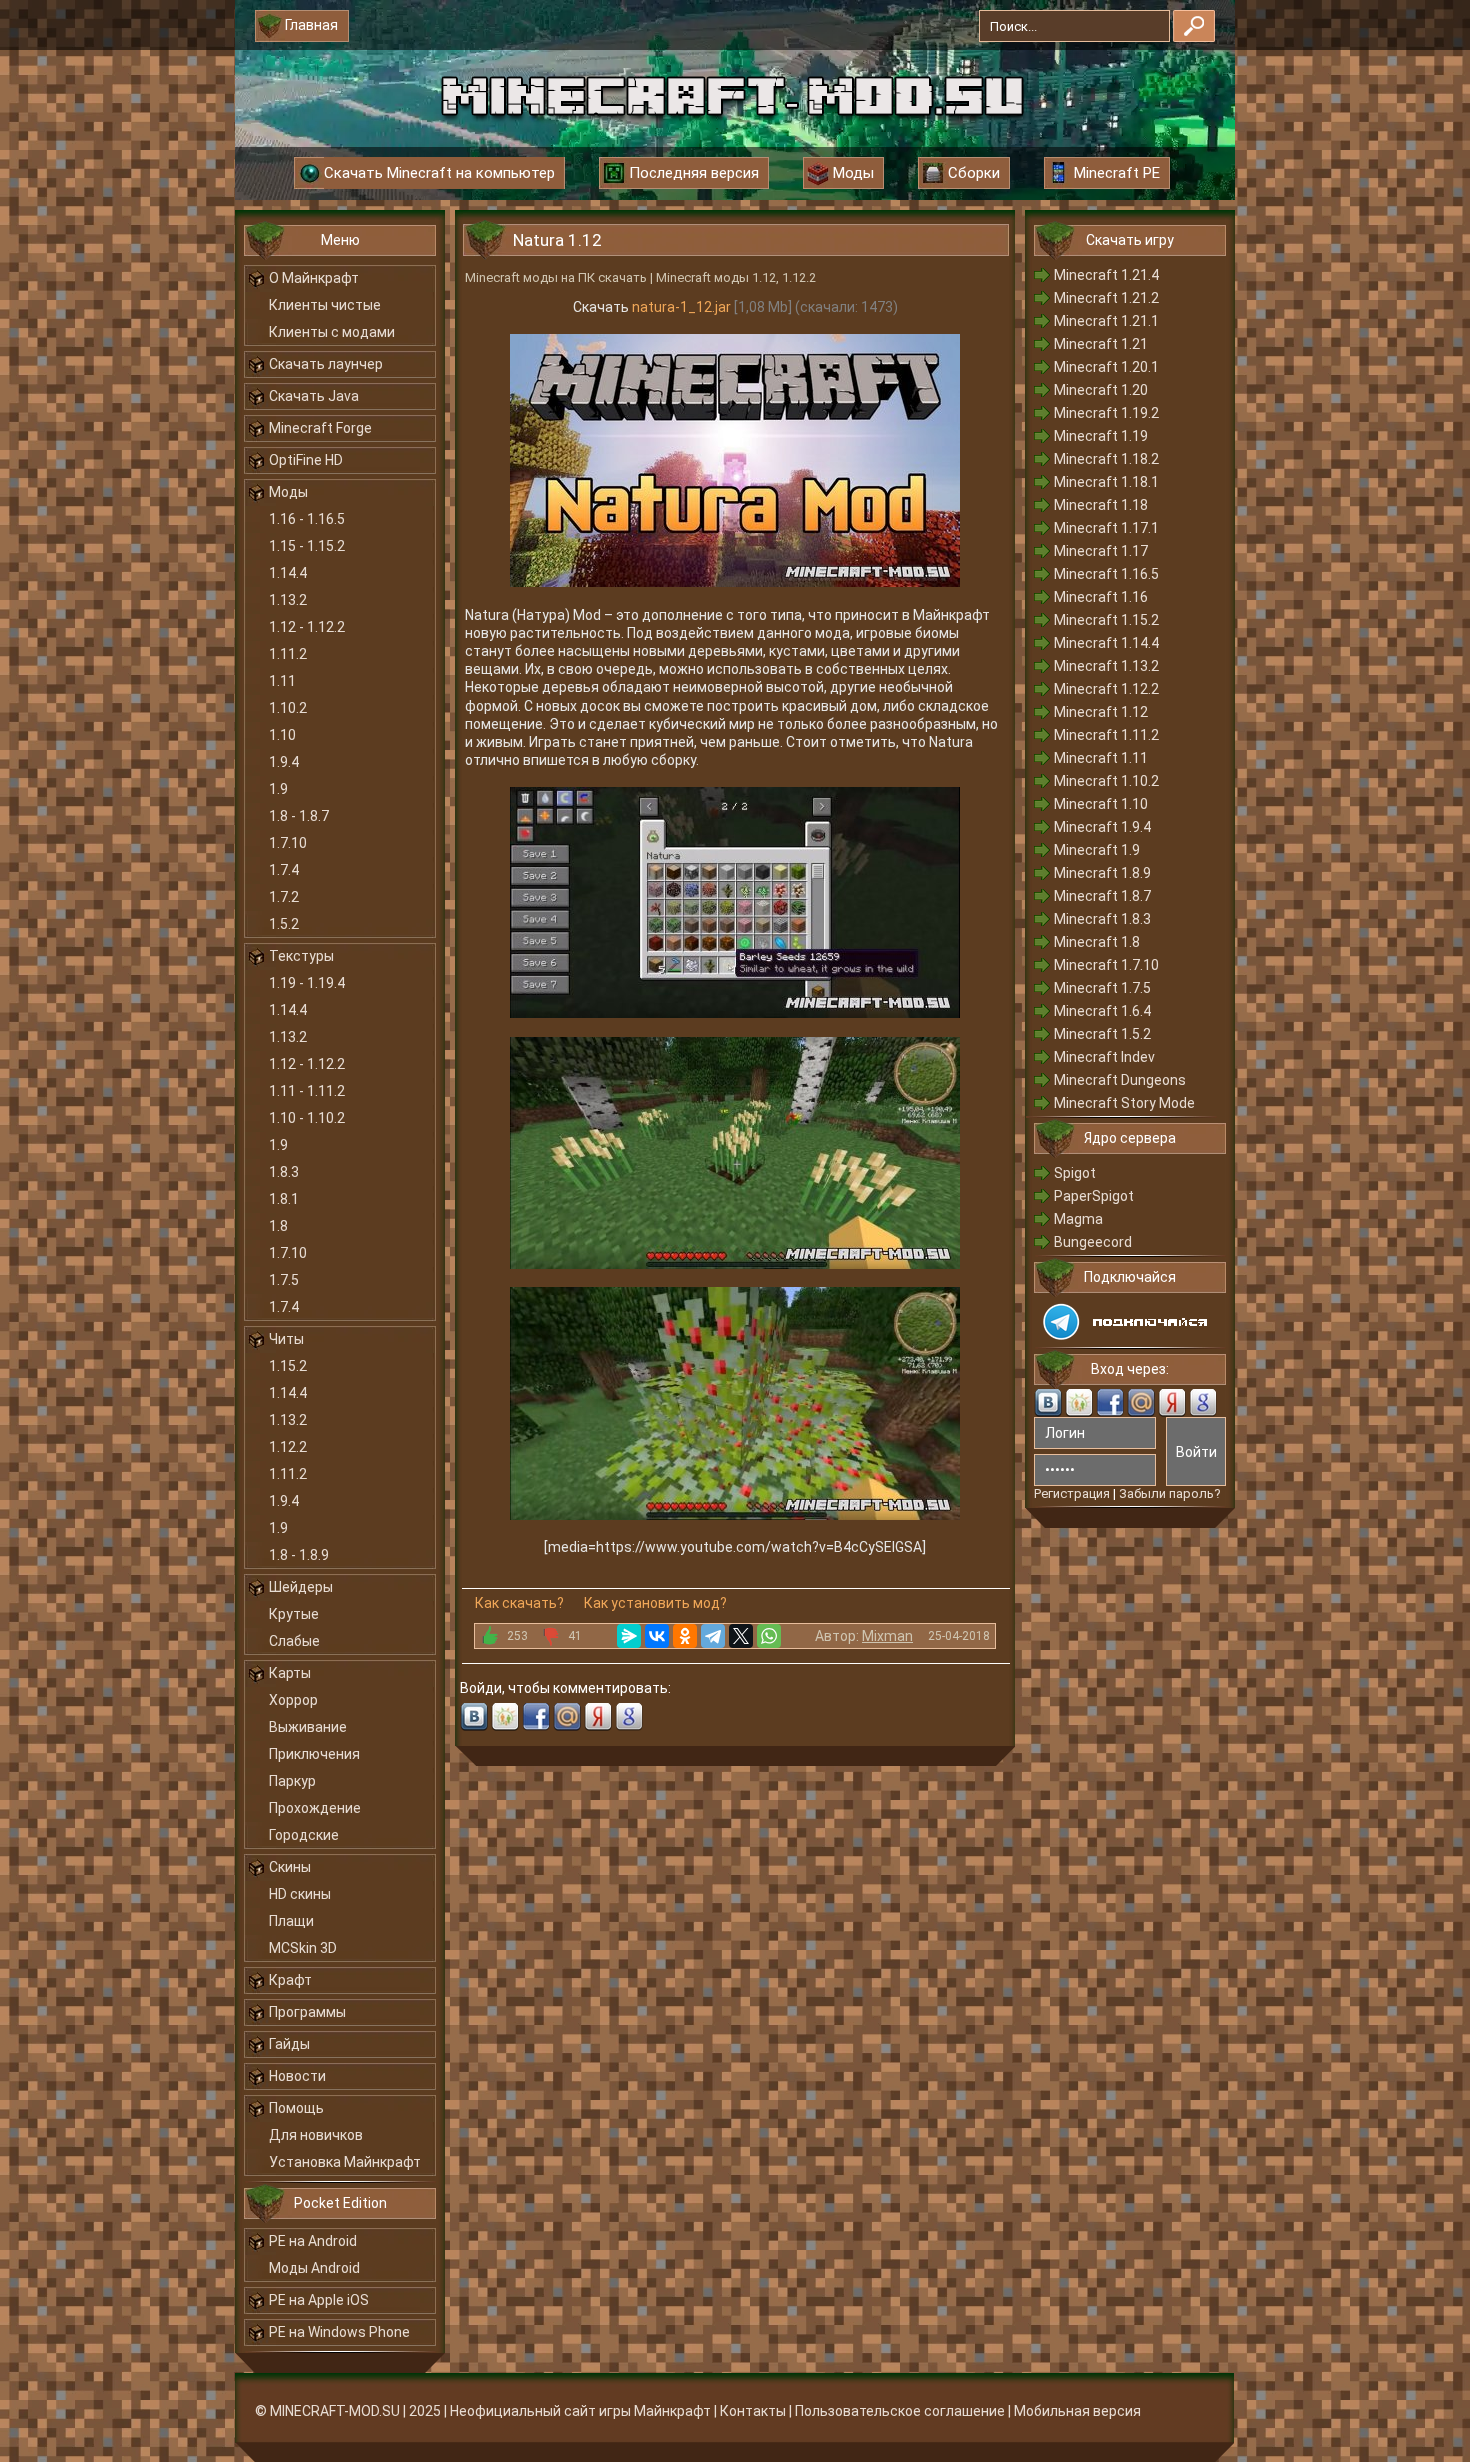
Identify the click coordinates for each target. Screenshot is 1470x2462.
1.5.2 (284, 924)
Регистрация (1072, 1493)
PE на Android (313, 2241)
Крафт (290, 1980)
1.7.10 (288, 843)
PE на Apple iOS (319, 2300)
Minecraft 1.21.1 (1106, 321)
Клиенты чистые (325, 305)
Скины (290, 1867)
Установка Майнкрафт (345, 2162)
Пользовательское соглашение (900, 2411)
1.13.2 (288, 600)
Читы (286, 1339)
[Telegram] (713, 1636)
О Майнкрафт (314, 278)
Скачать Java (314, 396)
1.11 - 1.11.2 (307, 1091)
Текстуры (301, 956)
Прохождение (315, 1808)
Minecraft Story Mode (1124, 1103)
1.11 (282, 681)
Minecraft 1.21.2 (1106, 298)
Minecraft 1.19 (1101, 436)
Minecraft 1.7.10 (1106, 965)
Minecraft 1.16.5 (1106, 574)
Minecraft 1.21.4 (1106, 275)
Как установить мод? (655, 1603)
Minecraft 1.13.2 (1106, 666)
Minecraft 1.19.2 (1106, 413)
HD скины (300, 1894)
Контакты (753, 2411)
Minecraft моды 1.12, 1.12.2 (736, 277)
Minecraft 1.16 (1101, 597)
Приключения (314, 1754)
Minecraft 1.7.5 (1102, 988)
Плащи (291, 1921)
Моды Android (314, 2268)
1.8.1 (284, 1199)
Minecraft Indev (1104, 1057)
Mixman (887, 1636)
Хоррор (293, 1700)
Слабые (294, 1641)
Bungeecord (1093, 1242)
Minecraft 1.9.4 (1102, 827)
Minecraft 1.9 (1097, 850)
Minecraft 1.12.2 (1106, 689)
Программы (307, 2012)
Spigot (1075, 1173)
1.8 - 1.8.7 (299, 816)
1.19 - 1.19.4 (307, 983)
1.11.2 (288, 654)
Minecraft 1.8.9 (1102, 873)
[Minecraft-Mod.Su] (732, 94)
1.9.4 (284, 762)
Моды (288, 492)
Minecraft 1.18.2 (1106, 459)
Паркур (292, 1781)
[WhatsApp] (769, 1636)
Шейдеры (301, 1587)
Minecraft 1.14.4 (1106, 643)
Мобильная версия (1077, 2411)
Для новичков (316, 2135)
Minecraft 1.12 (1101, 712)
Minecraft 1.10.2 (1106, 781)
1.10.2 (288, 708)
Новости (297, 2076)
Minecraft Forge (320, 428)
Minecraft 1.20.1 (1106, 367)
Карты (290, 1673)
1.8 (278, 1226)
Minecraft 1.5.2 (1102, 1034)
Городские (304, 1835)
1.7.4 (284, 870)
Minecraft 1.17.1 (1106, 528)
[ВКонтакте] (657, 1636)
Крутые (294, 1614)
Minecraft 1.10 (1101, 804)
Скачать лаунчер (326, 364)
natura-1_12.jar (681, 307)
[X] (741, 1636)
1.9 (278, 789)
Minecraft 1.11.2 (1106, 735)
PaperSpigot (1094, 1196)
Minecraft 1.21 (1101, 344)
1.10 (282, 735)
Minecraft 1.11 (1101, 758)
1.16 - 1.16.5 (307, 519)
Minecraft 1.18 (1101, 505)
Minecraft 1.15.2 (1106, 620)
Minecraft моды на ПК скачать (556, 277)
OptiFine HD (306, 460)
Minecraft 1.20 (1101, 390)
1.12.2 (288, 1447)
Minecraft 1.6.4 (1102, 1011)
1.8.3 (284, 1172)
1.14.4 (288, 573)
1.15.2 (288, 1366)
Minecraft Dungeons (1120, 1080)
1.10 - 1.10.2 (307, 1118)
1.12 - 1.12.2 (307, 627)
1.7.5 (284, 1280)
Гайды (289, 2044)
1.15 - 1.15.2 (307, 546)
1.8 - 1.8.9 (299, 1555)
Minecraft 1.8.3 (1102, 919)
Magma (1078, 1219)
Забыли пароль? (1170, 1493)
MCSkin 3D (303, 1948)
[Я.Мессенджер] (629, 1636)
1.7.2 (284, 897)
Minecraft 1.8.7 (1102, 896)
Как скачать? (519, 1603)
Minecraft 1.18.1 (1106, 482)
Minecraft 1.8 (1097, 942)
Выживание (308, 1727)
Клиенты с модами (332, 332)
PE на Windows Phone (339, 2332)
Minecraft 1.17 (1101, 551)
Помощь (296, 2108)
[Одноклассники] (685, 1636)
